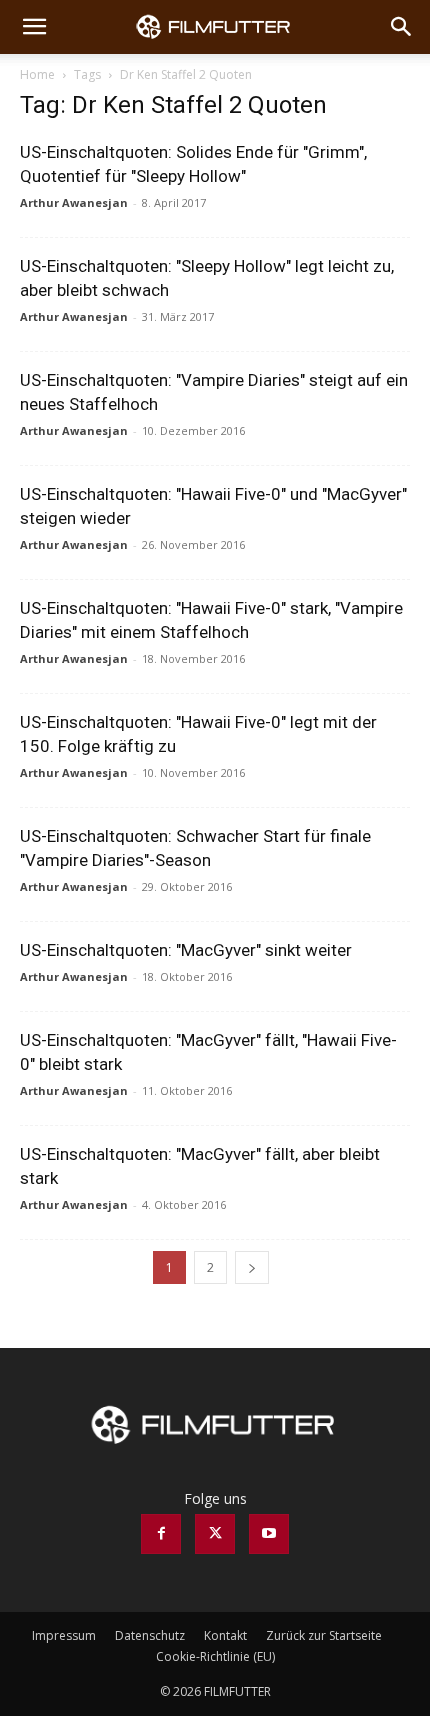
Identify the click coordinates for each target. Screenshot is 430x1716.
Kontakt (225, 1635)
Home (37, 74)
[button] (34, 27)
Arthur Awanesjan (74, 202)
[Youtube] (269, 1534)
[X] (215, 1534)
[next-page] (252, 1267)
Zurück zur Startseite (324, 1635)
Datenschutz (150, 1635)
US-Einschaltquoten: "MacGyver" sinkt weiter (186, 950)
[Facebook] (161, 1534)
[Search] (402, 27)
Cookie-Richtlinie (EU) (215, 1656)
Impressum (64, 1635)
